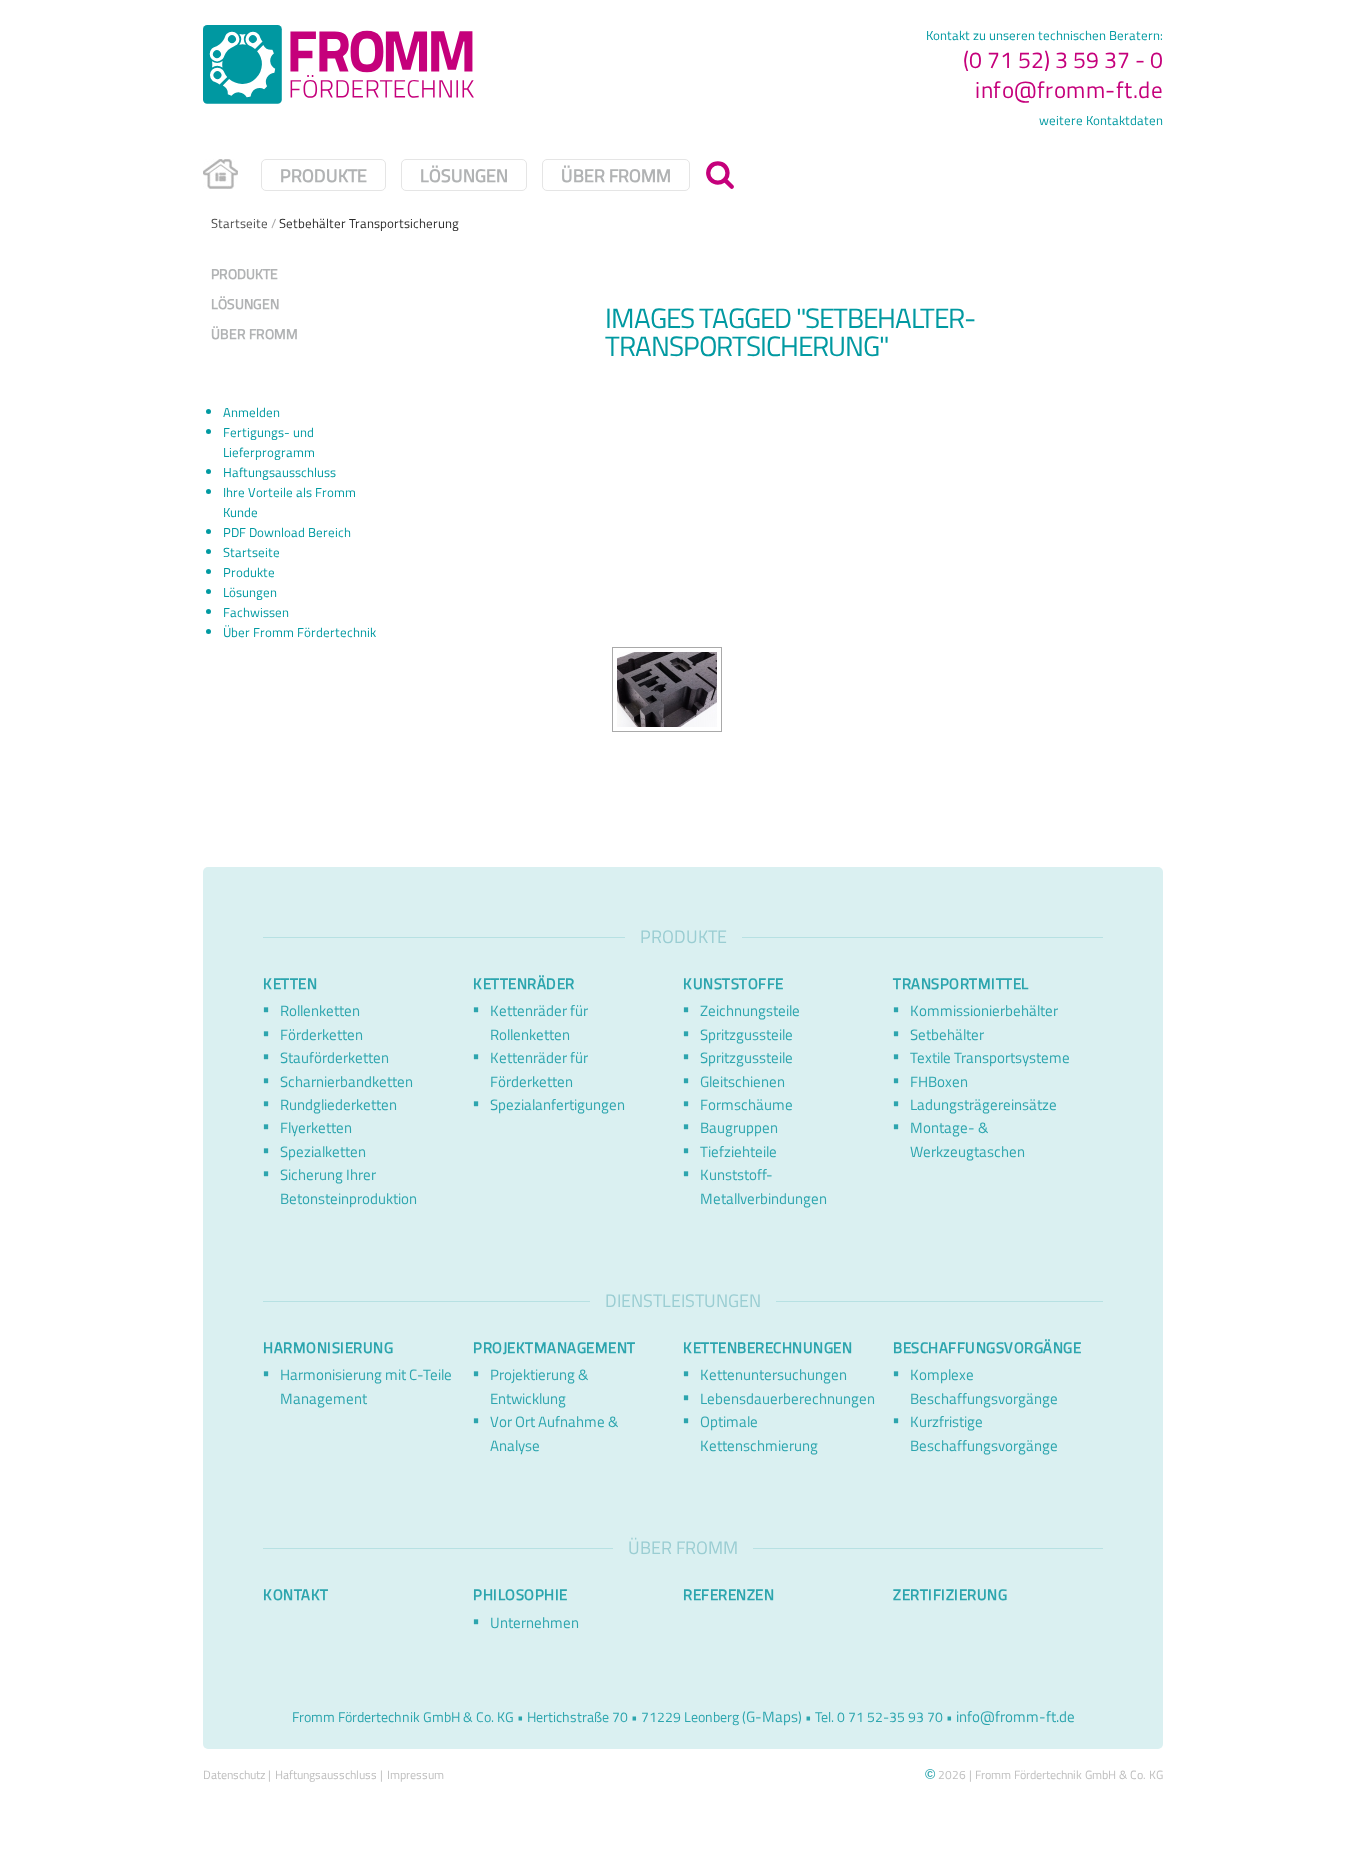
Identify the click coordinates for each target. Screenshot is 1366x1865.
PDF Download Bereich (287, 532)
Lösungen (464, 174)
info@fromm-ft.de (1069, 90)
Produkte (323, 174)
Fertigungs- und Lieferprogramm (269, 442)
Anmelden (251, 412)
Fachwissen (256, 612)
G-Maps (772, 1716)
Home (224, 182)
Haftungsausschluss (279, 472)
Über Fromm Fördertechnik (299, 632)
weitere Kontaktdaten (1101, 120)
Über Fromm (616, 174)
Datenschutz (234, 1774)
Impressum (415, 1774)
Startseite (239, 223)
